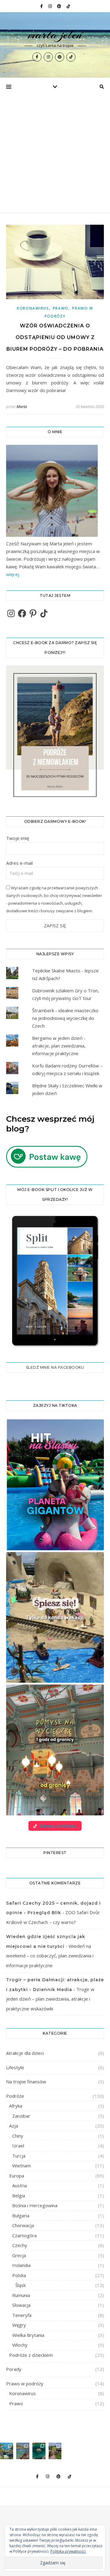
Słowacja (21, 2305)
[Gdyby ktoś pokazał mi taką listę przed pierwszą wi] (55, 2451)
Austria (20, 2185)
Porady (14, 2369)
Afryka (16, 2106)
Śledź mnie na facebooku (55, 1367)
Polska (19, 2275)
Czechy (20, 2245)
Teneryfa (22, 2315)
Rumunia (21, 2295)
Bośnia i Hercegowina (35, 2205)
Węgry (19, 2325)
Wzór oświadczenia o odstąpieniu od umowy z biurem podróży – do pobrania (55, 337)
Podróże (15, 2096)
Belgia (19, 2196)
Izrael (18, 2146)
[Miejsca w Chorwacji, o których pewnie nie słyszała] (39, 2451)
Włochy (20, 2345)
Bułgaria (21, 2215)
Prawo (61, 308)
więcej (13, 574)
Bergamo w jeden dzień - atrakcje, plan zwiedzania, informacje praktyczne (59, 1046)
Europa (17, 2176)
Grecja (19, 2255)
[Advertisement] (55, 154)
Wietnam (22, 2166)
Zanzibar (21, 2116)
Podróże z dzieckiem (31, 2355)
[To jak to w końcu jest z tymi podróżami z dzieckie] (23, 2451)
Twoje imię (18, 838)
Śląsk (20, 2285)
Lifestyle (15, 2067)
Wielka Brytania (28, 2335)
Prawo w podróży (25, 2383)
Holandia (21, 2265)
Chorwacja (23, 2225)
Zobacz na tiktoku (58, 1826)
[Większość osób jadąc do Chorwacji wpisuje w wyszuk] (7, 2451)
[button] (55, 1485)
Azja (14, 2126)
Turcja (19, 2156)
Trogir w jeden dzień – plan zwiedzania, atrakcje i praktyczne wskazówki (50, 1999)
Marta (22, 406)
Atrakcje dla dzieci (25, 2053)
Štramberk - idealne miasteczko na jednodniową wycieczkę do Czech (65, 1018)
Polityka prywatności (68, 2551)
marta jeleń (55, 34)
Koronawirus (33, 308)
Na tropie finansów (26, 2082)
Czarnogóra (24, 2235)
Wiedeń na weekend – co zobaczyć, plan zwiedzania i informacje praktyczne (50, 1956)
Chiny (18, 2136)
